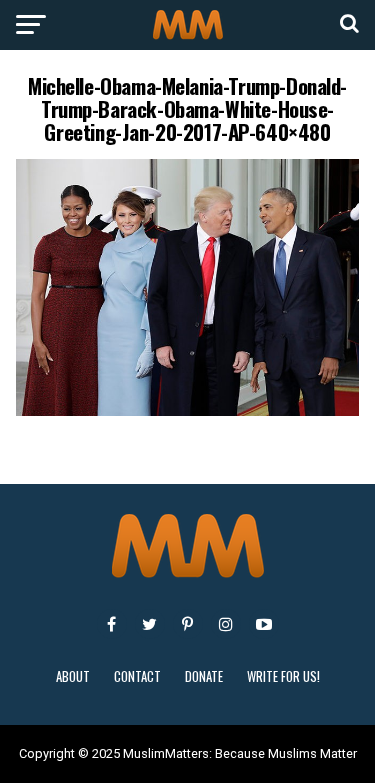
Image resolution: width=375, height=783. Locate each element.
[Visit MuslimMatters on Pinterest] (188, 624)
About (73, 676)
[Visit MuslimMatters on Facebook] (112, 624)
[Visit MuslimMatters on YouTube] (264, 624)
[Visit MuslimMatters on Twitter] (150, 624)
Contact (137, 676)
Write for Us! (283, 676)
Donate (204, 676)
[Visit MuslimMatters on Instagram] (226, 624)
